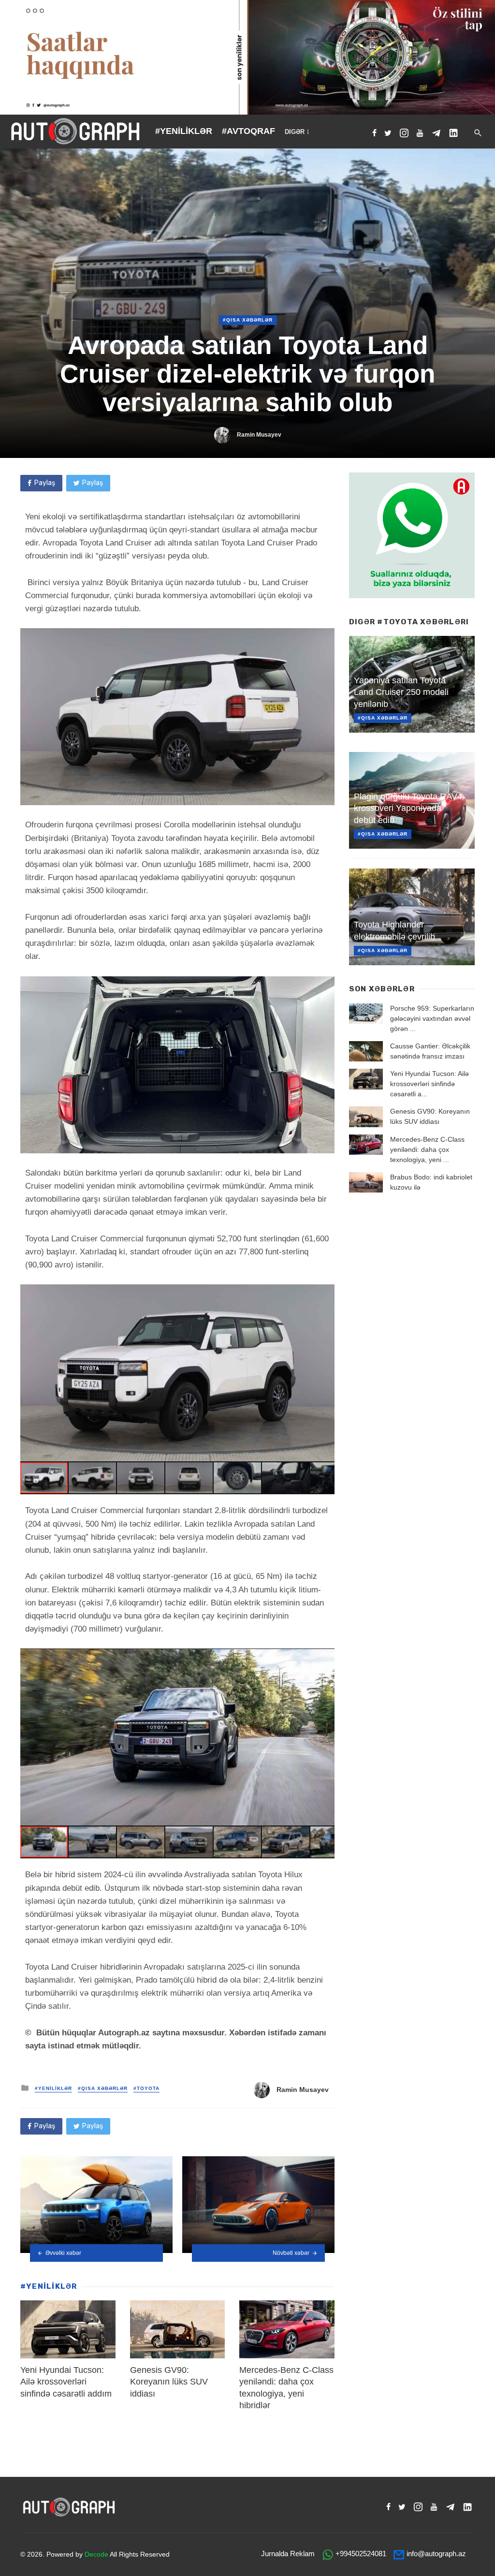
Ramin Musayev (259, 435)
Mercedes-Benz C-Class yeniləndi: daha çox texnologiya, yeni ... (427, 1149)
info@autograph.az (436, 2554)
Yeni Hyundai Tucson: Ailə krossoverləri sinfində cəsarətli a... (429, 1084)
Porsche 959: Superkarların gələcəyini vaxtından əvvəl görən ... (432, 1018)
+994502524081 (361, 2554)
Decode (96, 2554)
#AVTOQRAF (248, 131)
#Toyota (146, 2088)
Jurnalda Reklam (288, 2554)
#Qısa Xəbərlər (248, 320)
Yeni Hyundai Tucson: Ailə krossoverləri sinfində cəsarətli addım (66, 2382)
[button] (326, 1293)
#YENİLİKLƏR (184, 131)
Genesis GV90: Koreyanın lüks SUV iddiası (169, 2382)
